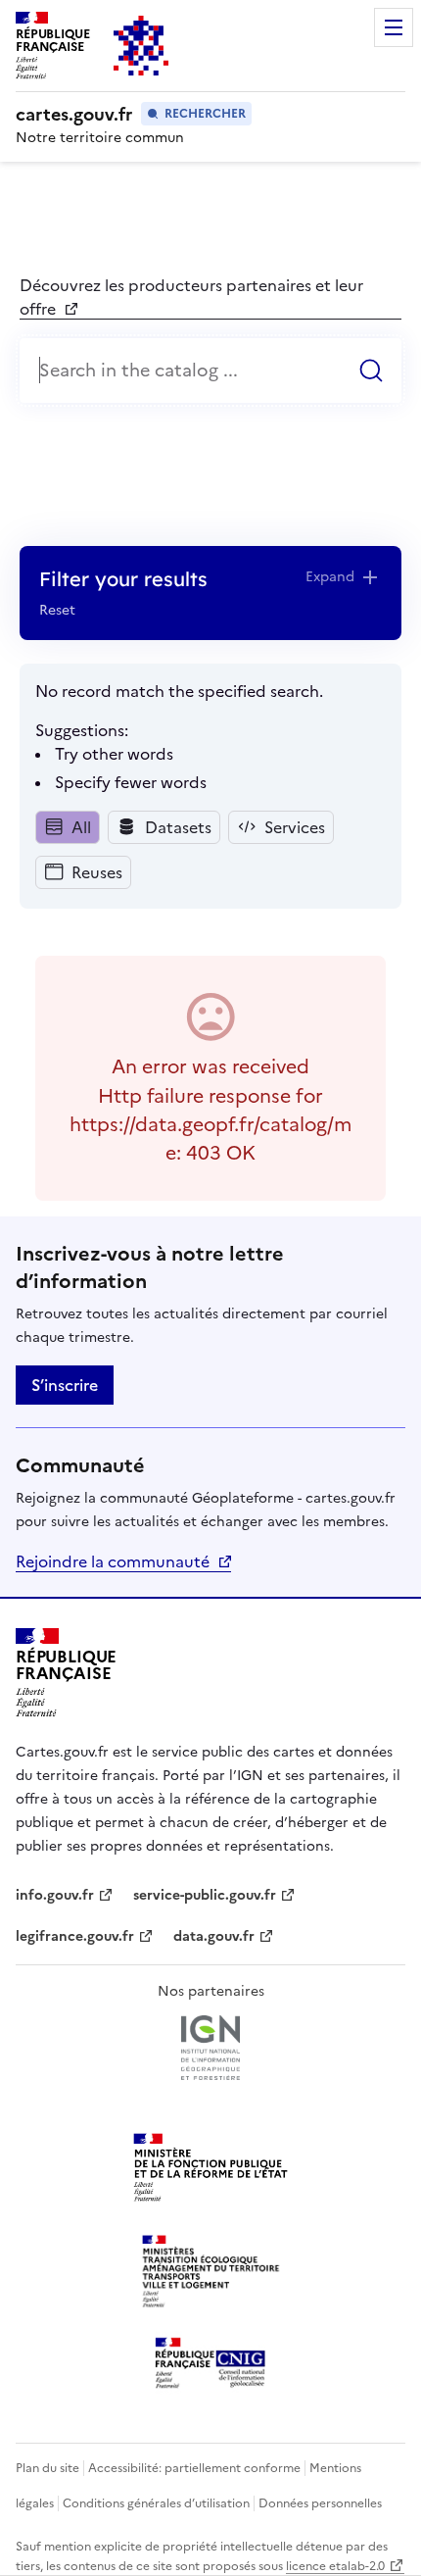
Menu (394, 27)
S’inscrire (65, 1385)
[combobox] (210, 371)
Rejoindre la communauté (113, 1561)
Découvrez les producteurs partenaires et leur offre (191, 297)
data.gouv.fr (224, 1936)
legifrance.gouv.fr (75, 1936)
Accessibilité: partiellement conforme (194, 2468)
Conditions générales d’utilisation (156, 2503)
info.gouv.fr (65, 1895)
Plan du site (47, 2468)
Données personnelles (320, 2503)
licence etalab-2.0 (335, 2566)
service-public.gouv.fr (205, 1895)
